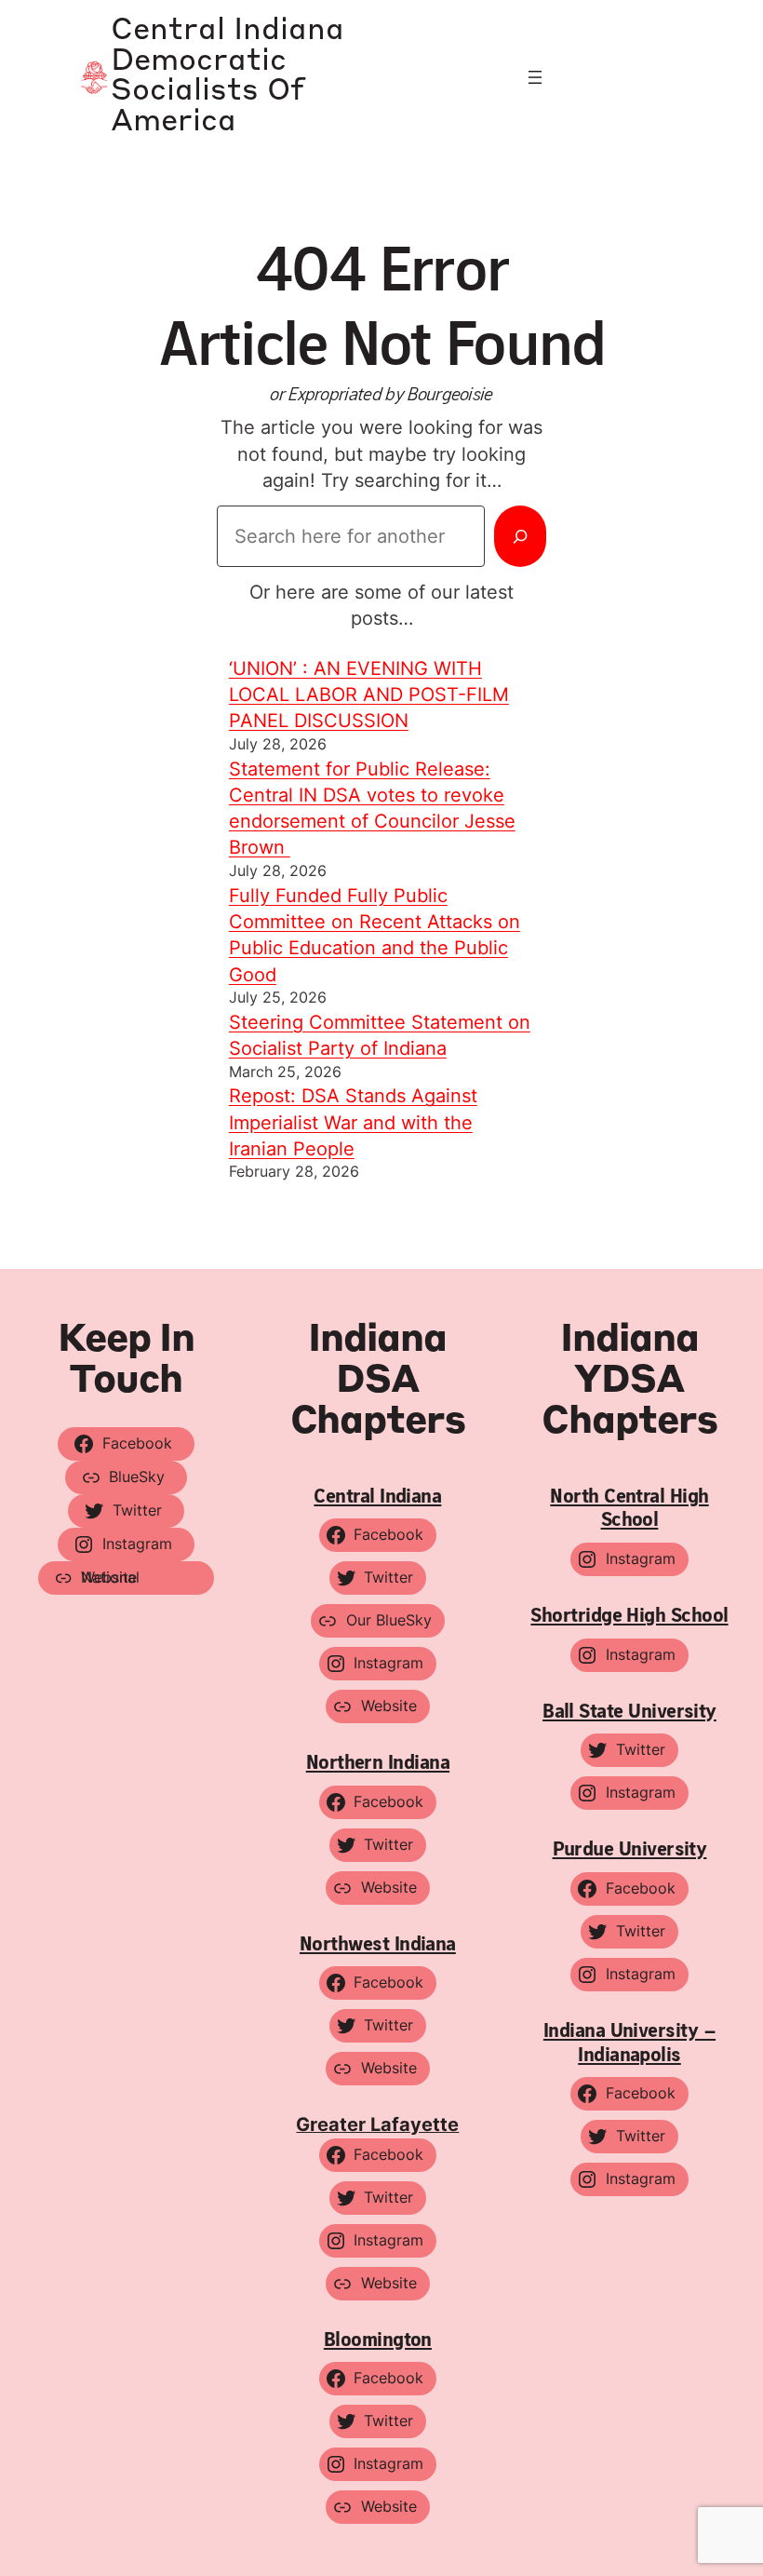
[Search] (520, 536)
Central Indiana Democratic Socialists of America (228, 77)
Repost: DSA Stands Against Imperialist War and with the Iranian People (353, 1122)
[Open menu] (535, 77)
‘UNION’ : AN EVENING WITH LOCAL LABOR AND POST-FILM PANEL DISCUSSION (369, 695)
